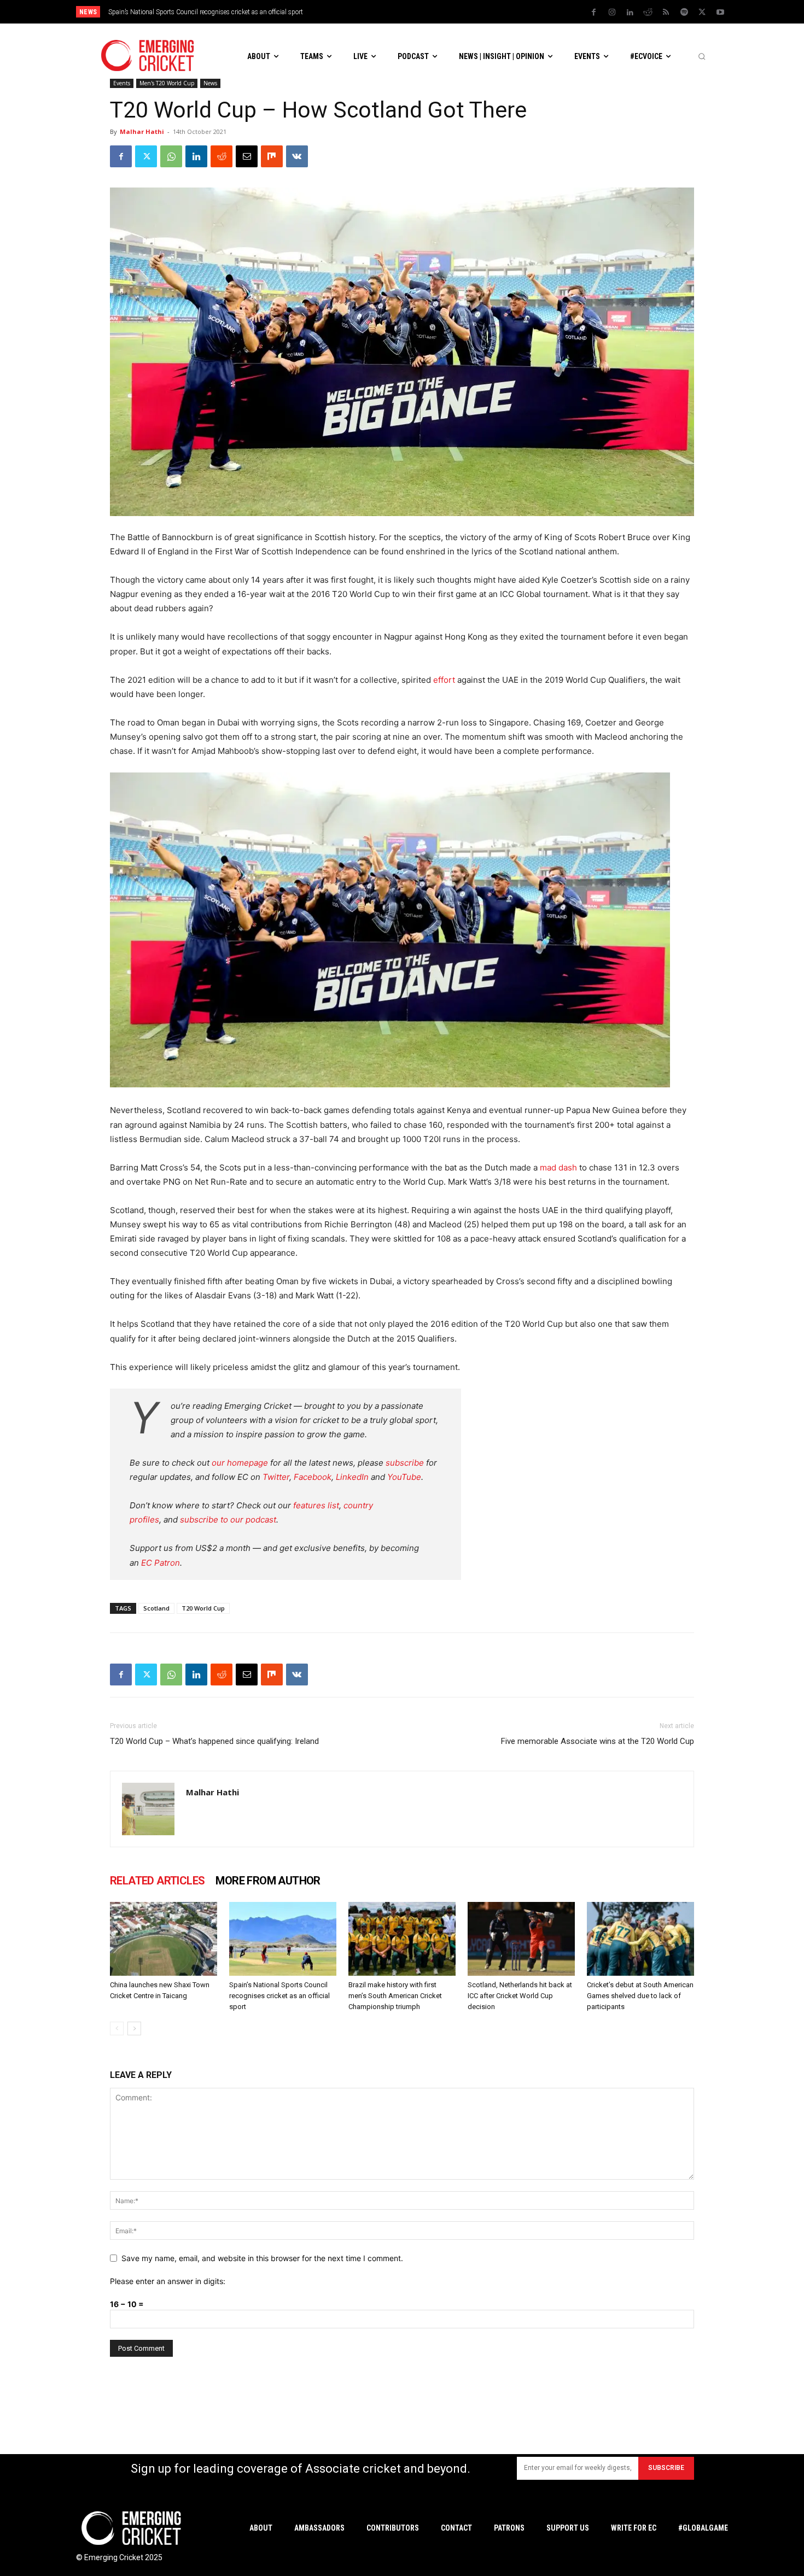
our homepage (240, 1463)
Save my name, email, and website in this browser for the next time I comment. (262, 2258)
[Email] (247, 156)
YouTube (404, 1477)
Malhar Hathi (142, 131)
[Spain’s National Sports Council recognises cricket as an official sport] (283, 1939)
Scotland (156, 1608)
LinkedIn (352, 1477)
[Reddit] (648, 13)
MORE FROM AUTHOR (268, 1881)
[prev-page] (117, 2028)
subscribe (405, 1463)
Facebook (313, 1477)
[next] (495, 12)
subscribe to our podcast (228, 1520)
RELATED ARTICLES (157, 1881)
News (210, 83)
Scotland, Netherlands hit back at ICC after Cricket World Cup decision (520, 1996)
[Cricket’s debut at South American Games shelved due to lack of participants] (640, 1939)
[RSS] (666, 13)
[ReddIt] (222, 156)
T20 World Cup (203, 1608)
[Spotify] (684, 13)
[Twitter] (702, 13)
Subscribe (666, 2468)
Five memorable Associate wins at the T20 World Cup (598, 1741)
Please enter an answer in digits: (168, 2281)
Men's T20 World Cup (167, 83)
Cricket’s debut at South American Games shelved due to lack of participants (640, 1996)
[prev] (478, 12)
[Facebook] (594, 13)
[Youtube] (720, 13)
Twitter (276, 1477)
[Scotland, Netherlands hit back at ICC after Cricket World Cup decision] (521, 1939)
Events (122, 83)
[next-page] (134, 2028)
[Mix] (272, 156)
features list (316, 1505)
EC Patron (161, 1563)
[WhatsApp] (171, 156)
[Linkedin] (630, 13)
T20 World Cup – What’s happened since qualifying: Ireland (214, 1741)
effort (444, 680)
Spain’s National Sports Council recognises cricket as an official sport (279, 1996)
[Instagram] (612, 13)
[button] (702, 56)
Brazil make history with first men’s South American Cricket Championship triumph (227, 12)
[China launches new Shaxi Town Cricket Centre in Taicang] (164, 1939)
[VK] (297, 156)
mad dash (558, 1167)
